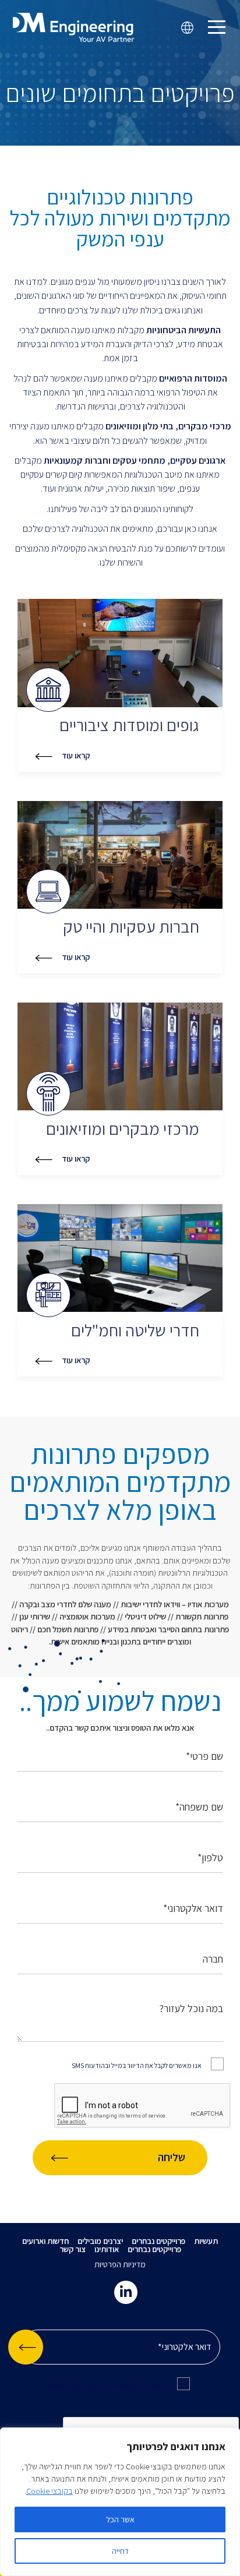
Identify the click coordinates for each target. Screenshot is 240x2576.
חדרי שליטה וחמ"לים (135, 1331)
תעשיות (206, 2241)
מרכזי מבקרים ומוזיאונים (123, 1129)
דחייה (120, 2551)
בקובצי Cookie (50, 2491)
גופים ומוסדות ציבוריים (129, 726)
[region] (120, 2502)
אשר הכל (120, 2519)
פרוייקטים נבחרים (158, 2241)
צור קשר (73, 2249)
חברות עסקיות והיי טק (131, 927)
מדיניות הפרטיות (120, 2264)
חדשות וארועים (45, 2241)
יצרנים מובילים (100, 2241)
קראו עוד (76, 756)
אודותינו (107, 2249)
